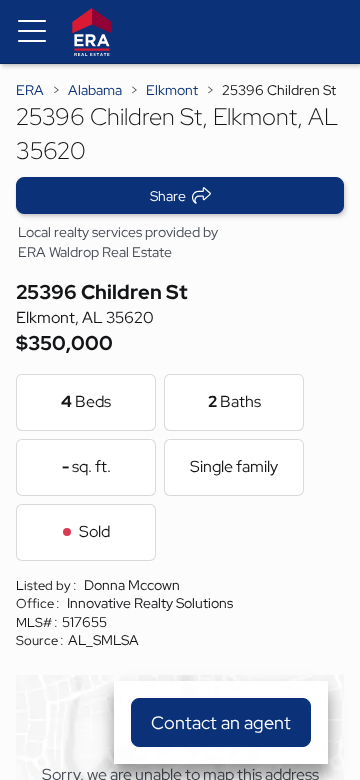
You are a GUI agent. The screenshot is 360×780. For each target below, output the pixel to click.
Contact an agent (221, 722)
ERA (30, 90)
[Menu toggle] (32, 32)
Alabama (95, 90)
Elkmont (172, 90)
